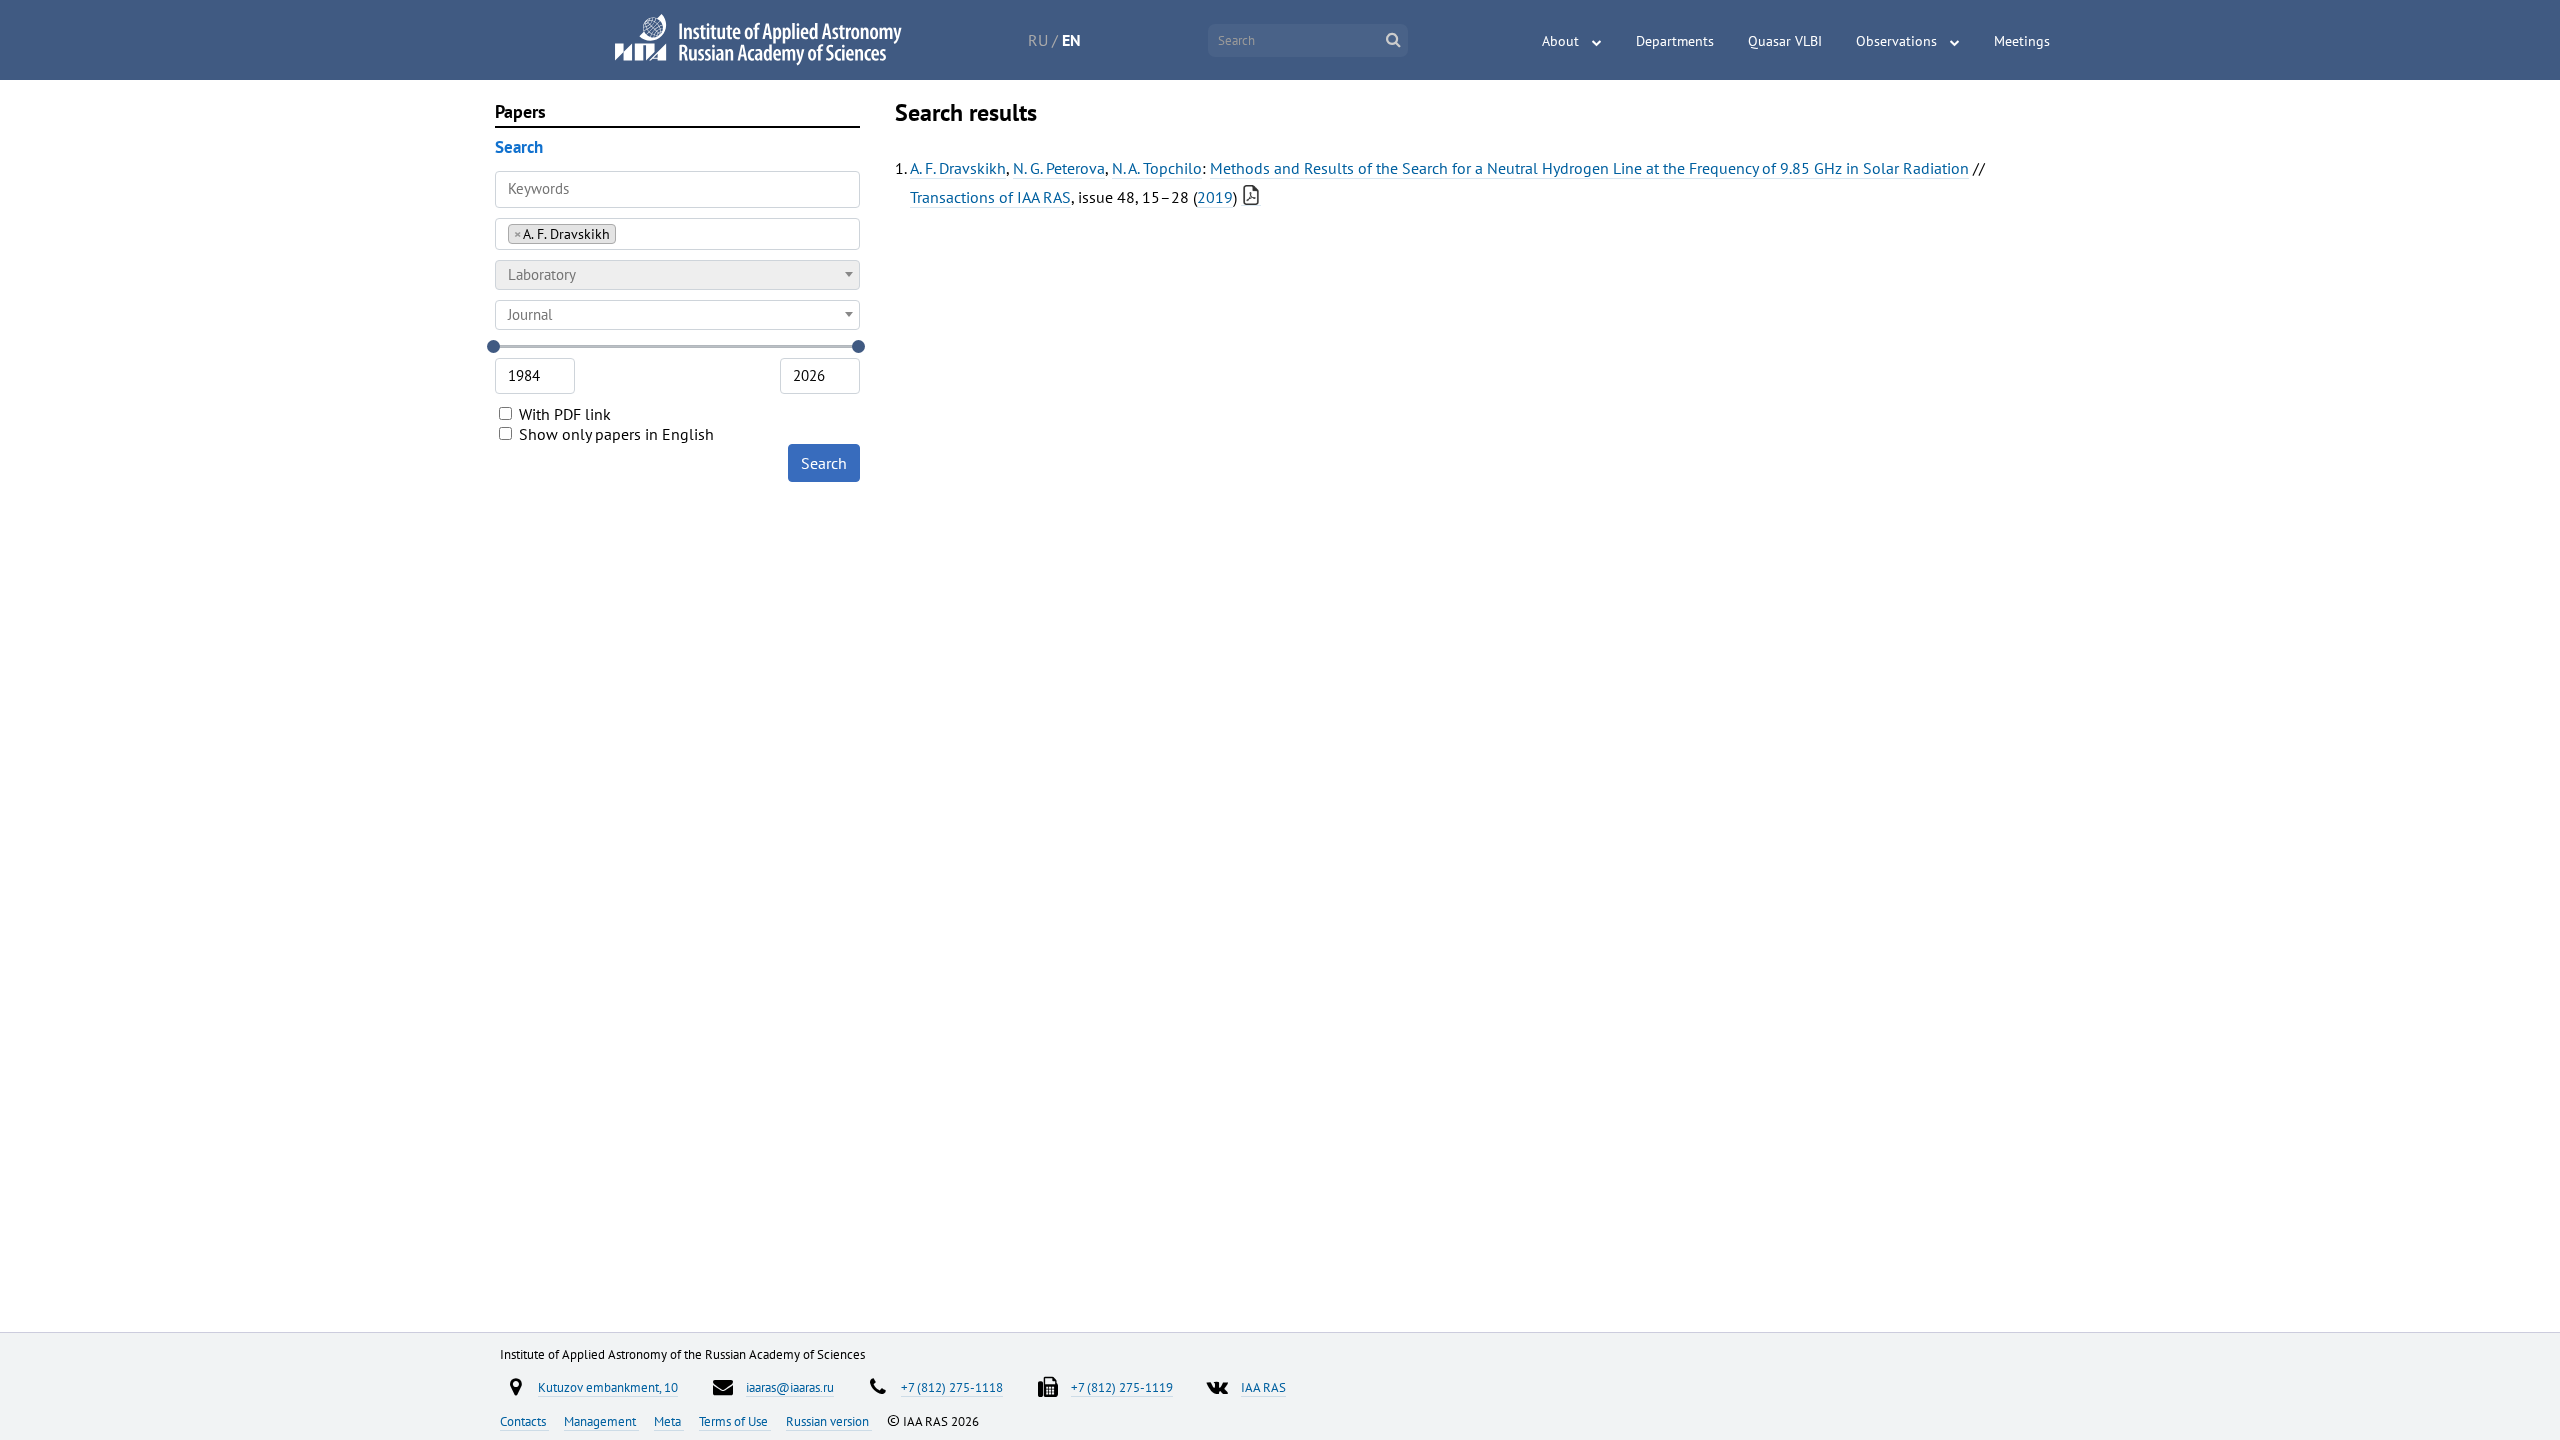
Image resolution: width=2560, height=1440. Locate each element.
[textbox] (677, 275)
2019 (1215, 197)
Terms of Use (735, 1421)
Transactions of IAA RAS (990, 197)
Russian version (829, 1421)
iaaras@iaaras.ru (790, 1387)
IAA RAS (1263, 1387)
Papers (520, 111)
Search (824, 463)
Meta (669, 1421)
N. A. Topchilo (1157, 168)
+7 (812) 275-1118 (952, 1387)
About (1560, 41)
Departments (1675, 41)
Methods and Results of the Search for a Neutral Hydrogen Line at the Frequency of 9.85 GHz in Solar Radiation (1589, 168)
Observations (1896, 41)
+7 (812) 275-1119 (1122, 1387)
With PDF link (563, 414)
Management (601, 1421)
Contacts (524, 1421)
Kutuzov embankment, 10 (608, 1387)
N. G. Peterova (1059, 168)
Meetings (2022, 41)
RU (1038, 40)
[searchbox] (626, 233)
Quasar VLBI (1785, 41)
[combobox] (677, 234)
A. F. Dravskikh (958, 168)
